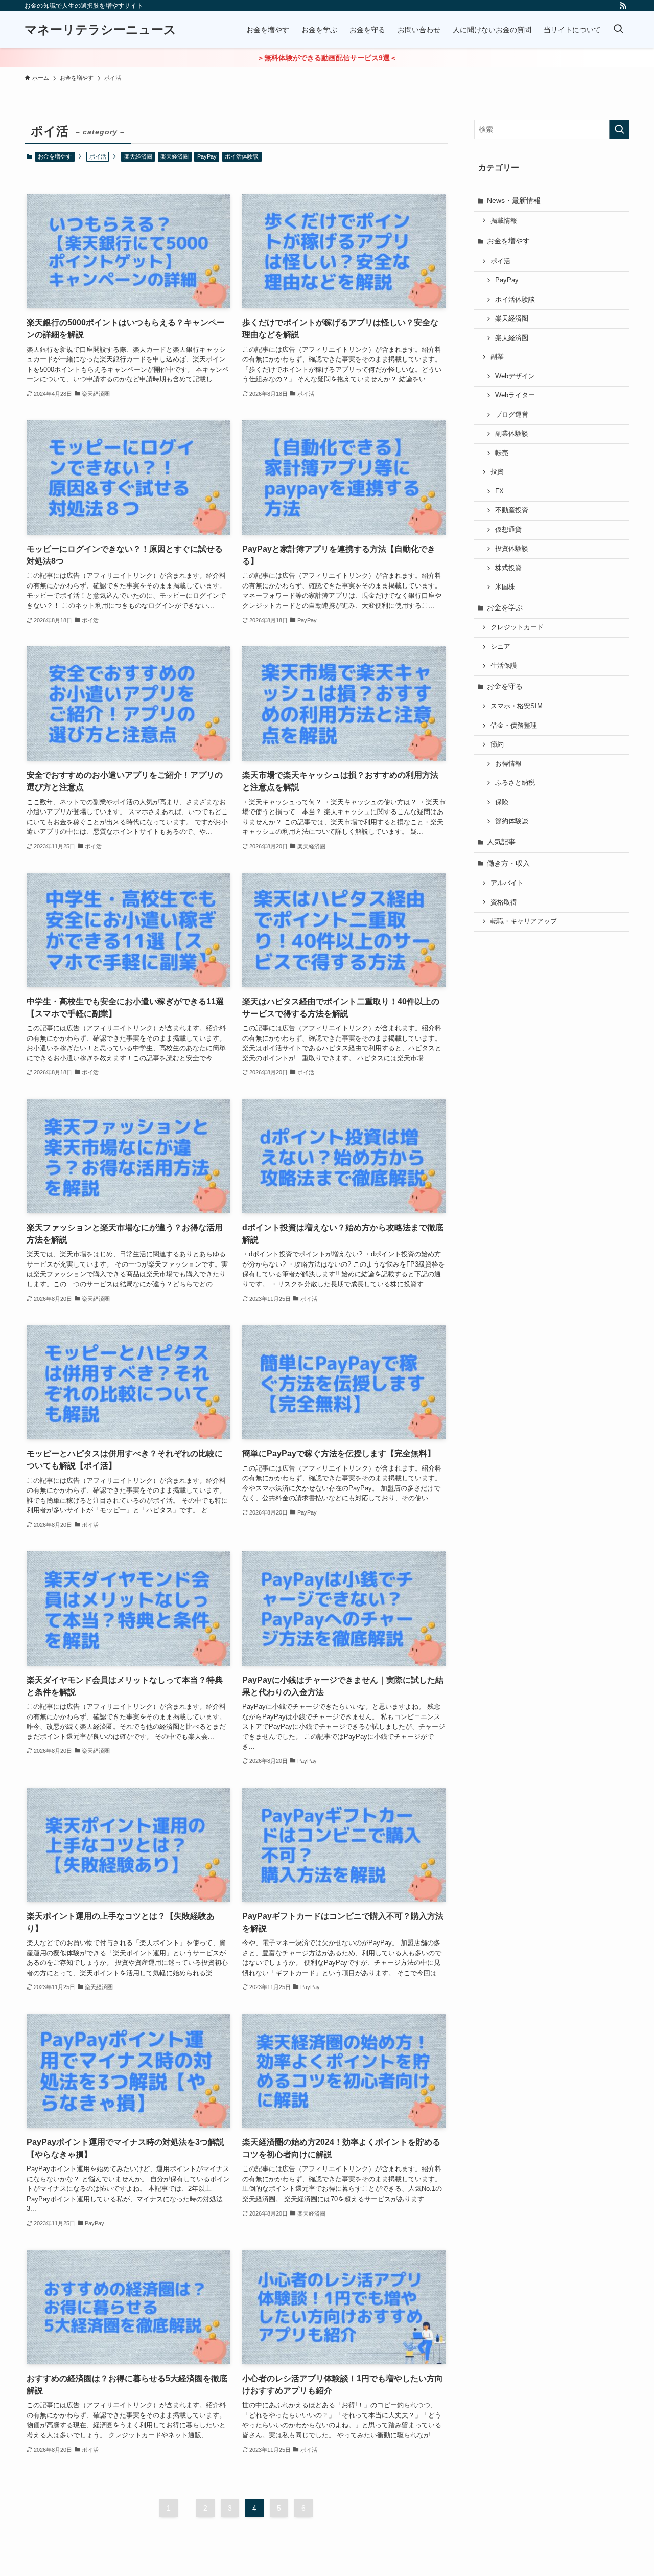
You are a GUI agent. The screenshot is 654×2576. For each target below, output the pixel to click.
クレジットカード (517, 627)
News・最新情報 (514, 200)
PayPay (207, 156)
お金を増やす (55, 156)
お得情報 (508, 764)
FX (499, 491)
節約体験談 (512, 821)
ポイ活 (500, 261)
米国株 (505, 587)
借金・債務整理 (514, 726)
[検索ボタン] (618, 30)
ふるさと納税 (515, 783)
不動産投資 (512, 510)
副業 (497, 357)
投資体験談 (512, 549)
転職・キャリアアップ (524, 921)
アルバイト (507, 883)
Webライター (515, 395)
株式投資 (508, 568)
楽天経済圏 (138, 156)
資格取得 (504, 902)
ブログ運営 (512, 415)
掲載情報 (504, 221)
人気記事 (501, 842)
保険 (502, 802)
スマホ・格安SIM (517, 706)
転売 (502, 453)
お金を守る (505, 686)
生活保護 (504, 666)
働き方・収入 (508, 863)
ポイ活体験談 (242, 156)
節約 (497, 744)
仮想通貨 (508, 530)
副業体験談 (512, 434)
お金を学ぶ (505, 607)
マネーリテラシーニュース (100, 30)
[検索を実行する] (619, 129)
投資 (497, 472)
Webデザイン (515, 376)
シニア (500, 647)
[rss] (623, 6)
